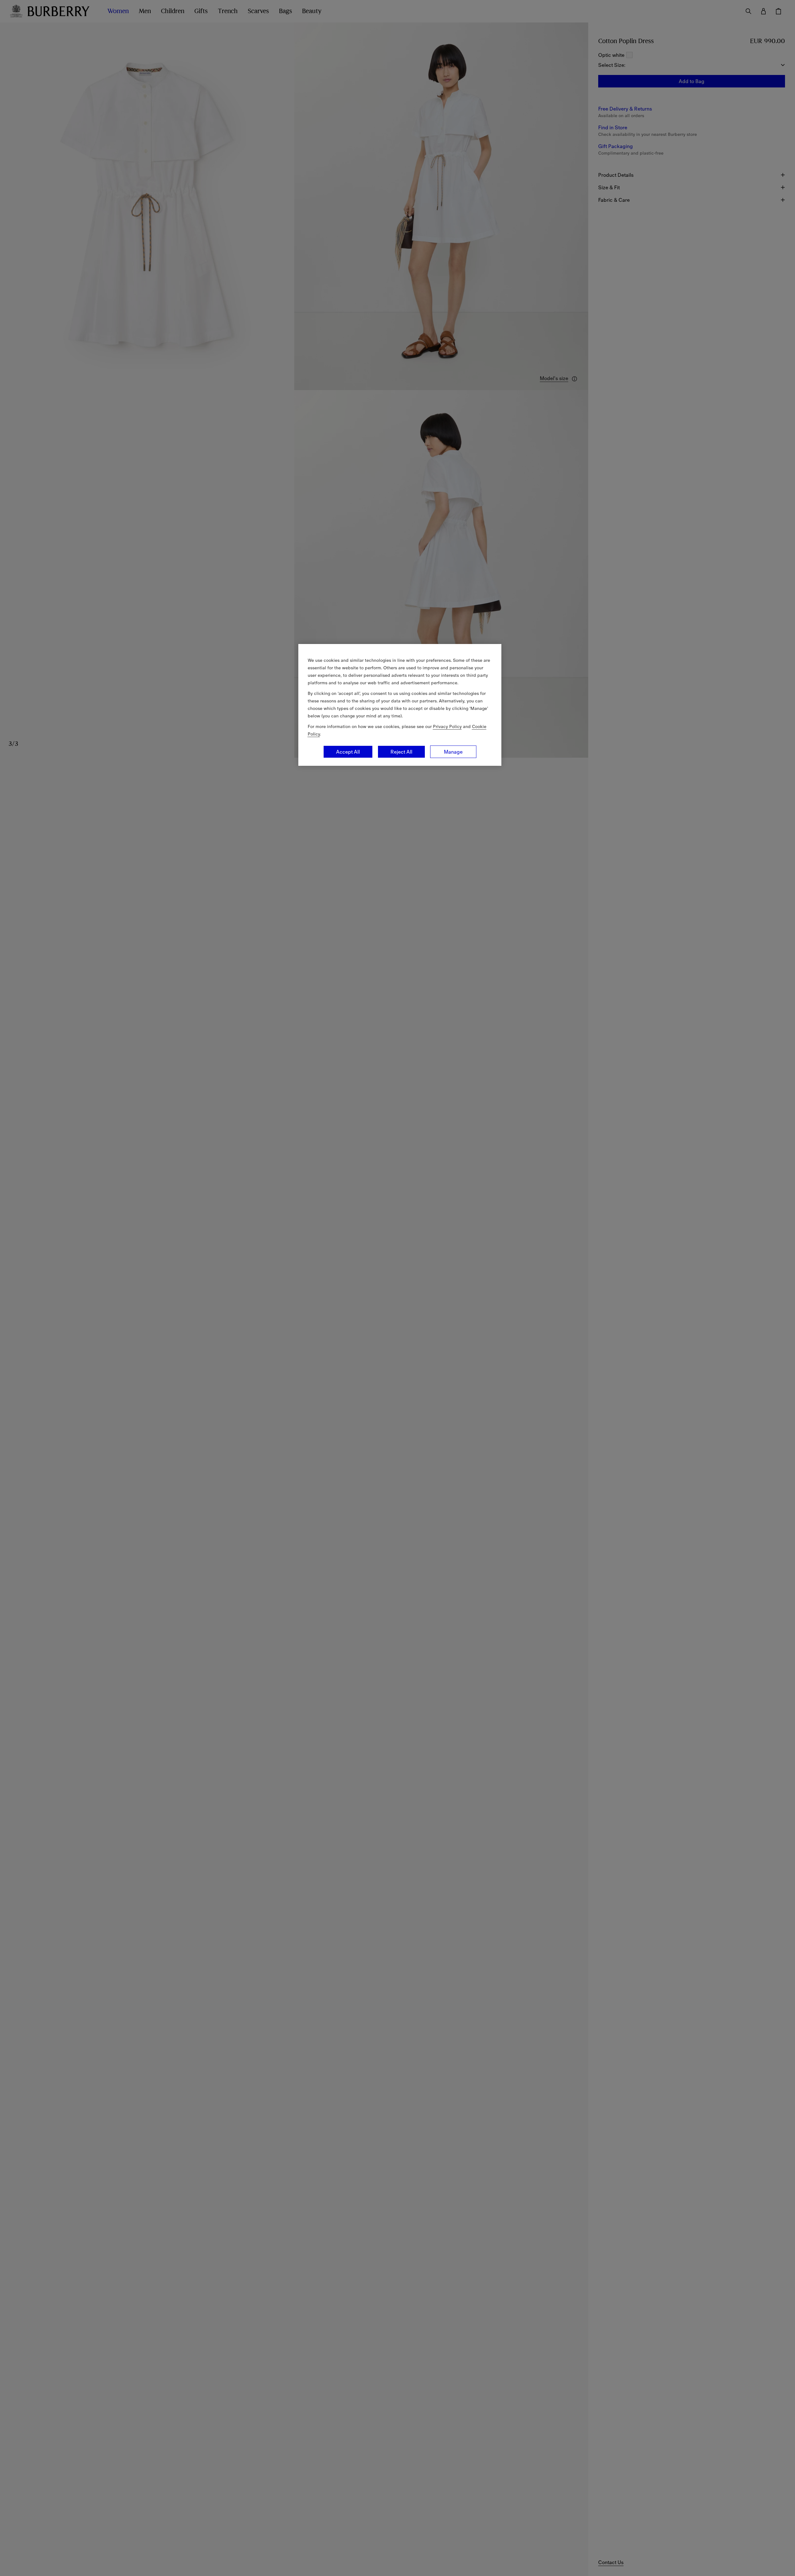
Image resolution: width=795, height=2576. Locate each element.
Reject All (401, 752)
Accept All (348, 752)
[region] (400, 705)
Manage (453, 752)
